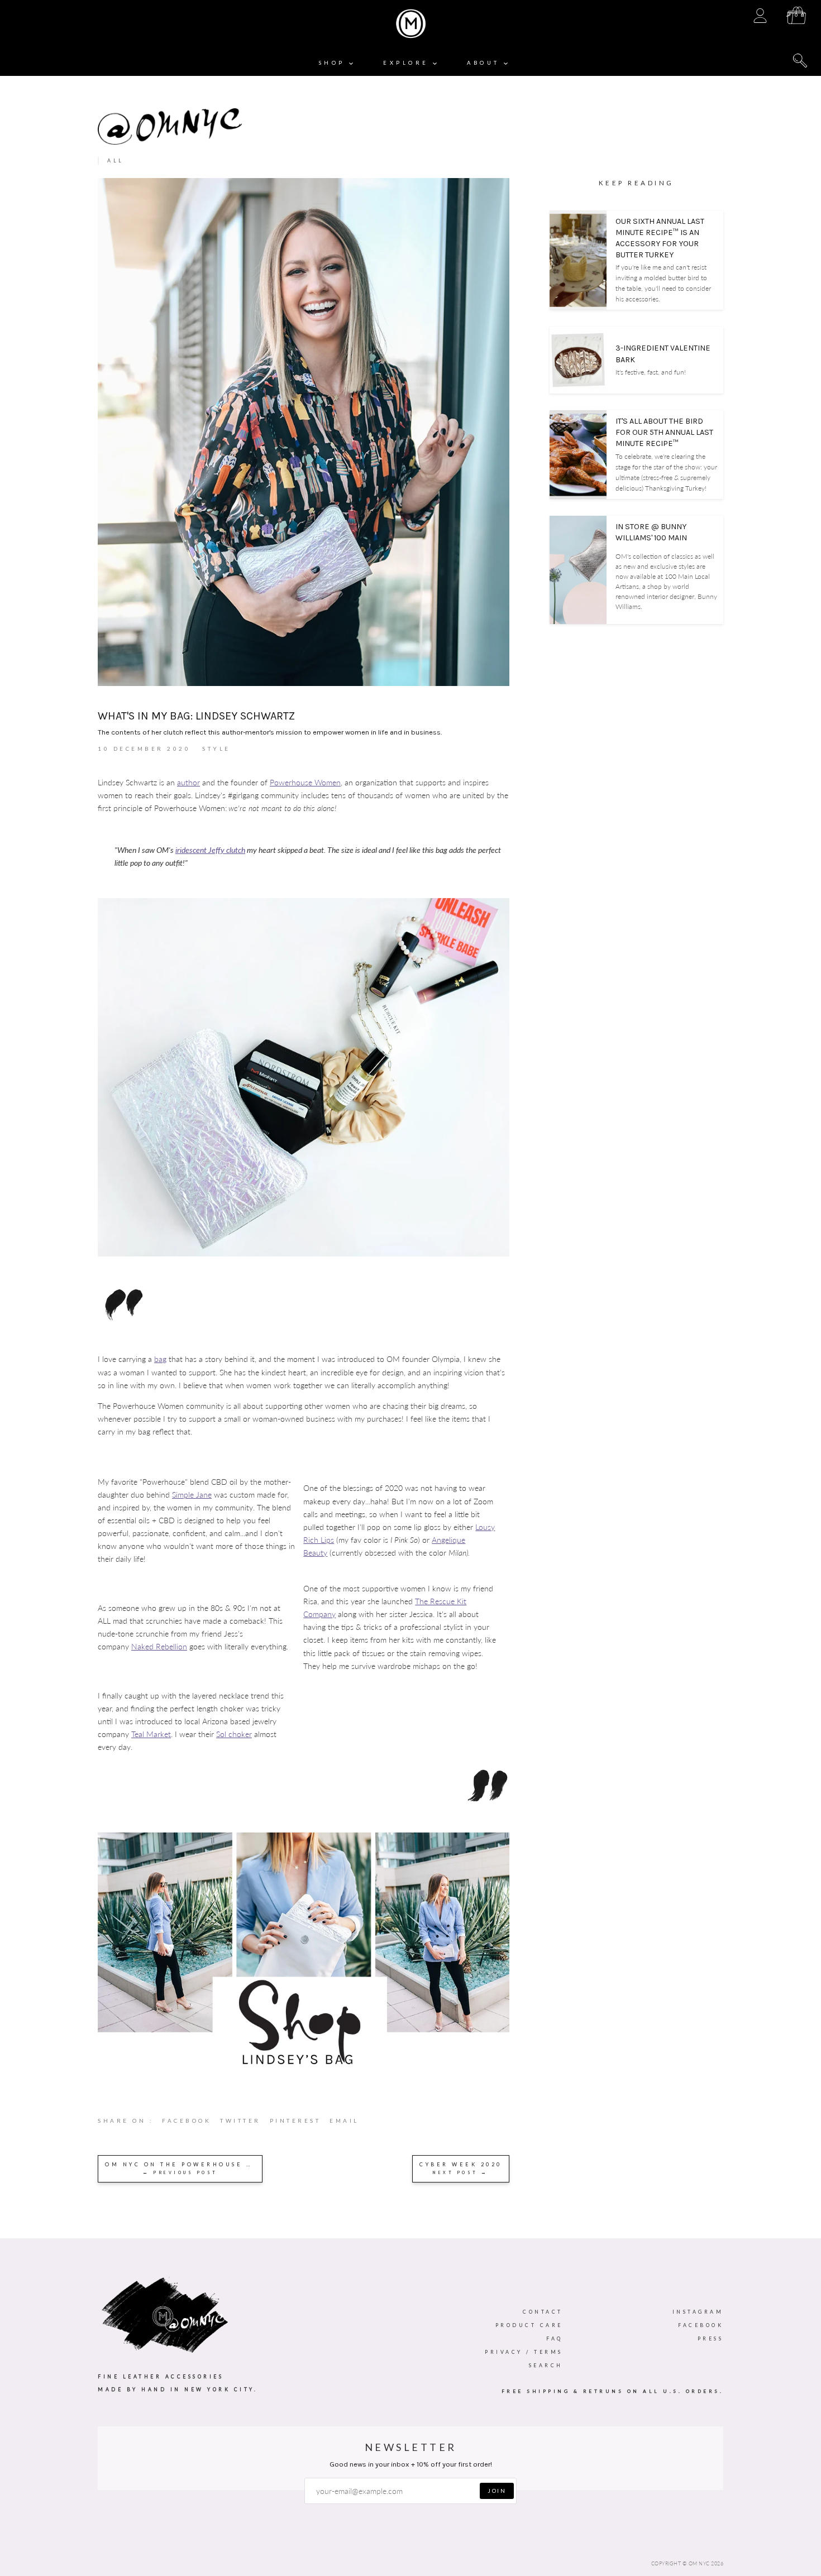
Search (546, 2365)
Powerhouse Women (305, 782)
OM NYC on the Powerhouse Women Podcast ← (184, 2168)
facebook (191, 2123)
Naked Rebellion (159, 1646)
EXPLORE (408, 63)
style (216, 749)
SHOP (334, 63)
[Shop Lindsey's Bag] (304, 2071)
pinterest (300, 2123)
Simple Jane (192, 1495)
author (188, 782)
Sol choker (234, 1734)
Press (711, 2338)
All (116, 160)
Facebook (701, 2325)
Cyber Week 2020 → (461, 2168)
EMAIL (344, 2121)
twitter (245, 2123)
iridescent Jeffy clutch (210, 850)
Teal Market (151, 1734)
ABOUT (485, 63)
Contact (543, 2312)
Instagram (698, 2312)
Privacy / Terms (524, 2352)
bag (160, 1359)
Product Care (529, 2325)
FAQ (555, 2338)
